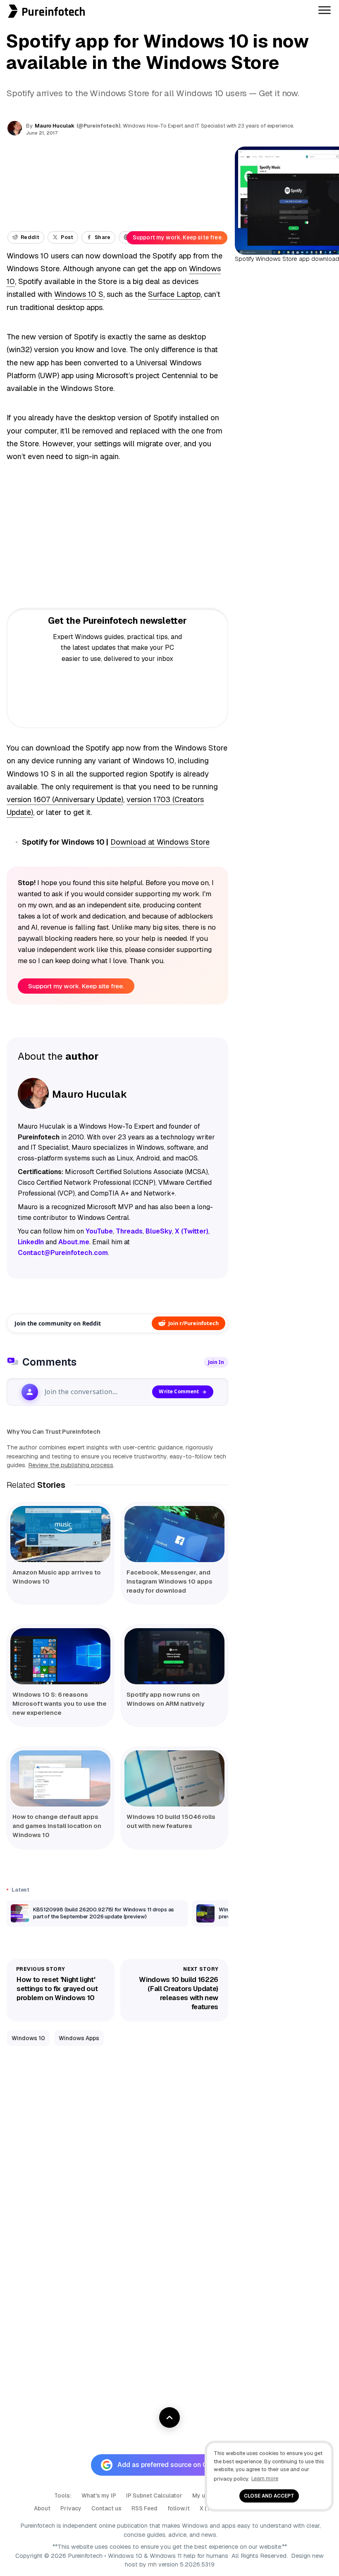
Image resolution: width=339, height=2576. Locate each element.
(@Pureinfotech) (99, 126)
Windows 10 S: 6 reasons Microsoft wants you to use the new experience (60, 1704)
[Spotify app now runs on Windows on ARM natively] (174, 1656)
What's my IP (99, 2495)
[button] (3, 4)
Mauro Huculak (55, 126)
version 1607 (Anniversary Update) (65, 799)
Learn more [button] (265, 2478)
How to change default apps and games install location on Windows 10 (57, 1826)
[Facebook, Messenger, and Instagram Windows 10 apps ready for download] (174, 1534)
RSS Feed (144, 2508)
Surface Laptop (174, 294)
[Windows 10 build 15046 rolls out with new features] (174, 1778)
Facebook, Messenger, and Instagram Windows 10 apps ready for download (169, 1581)
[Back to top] (169, 2417)
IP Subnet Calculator (154, 2495)
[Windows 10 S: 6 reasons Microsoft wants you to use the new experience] (60, 1656)
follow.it (179, 2508)
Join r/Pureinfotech (193, 1323)
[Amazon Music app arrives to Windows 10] (60, 1534)
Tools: (63, 2495)
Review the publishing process (71, 1465)
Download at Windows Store (160, 842)
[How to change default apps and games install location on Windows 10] (60, 1778)
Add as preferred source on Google (171, 2465)
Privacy (71, 2508)
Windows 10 (28, 2038)
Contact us (106, 2508)
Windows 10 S (79, 294)
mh (152, 2564)
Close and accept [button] (269, 2496)
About (42, 2508)
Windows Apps (79, 2038)
